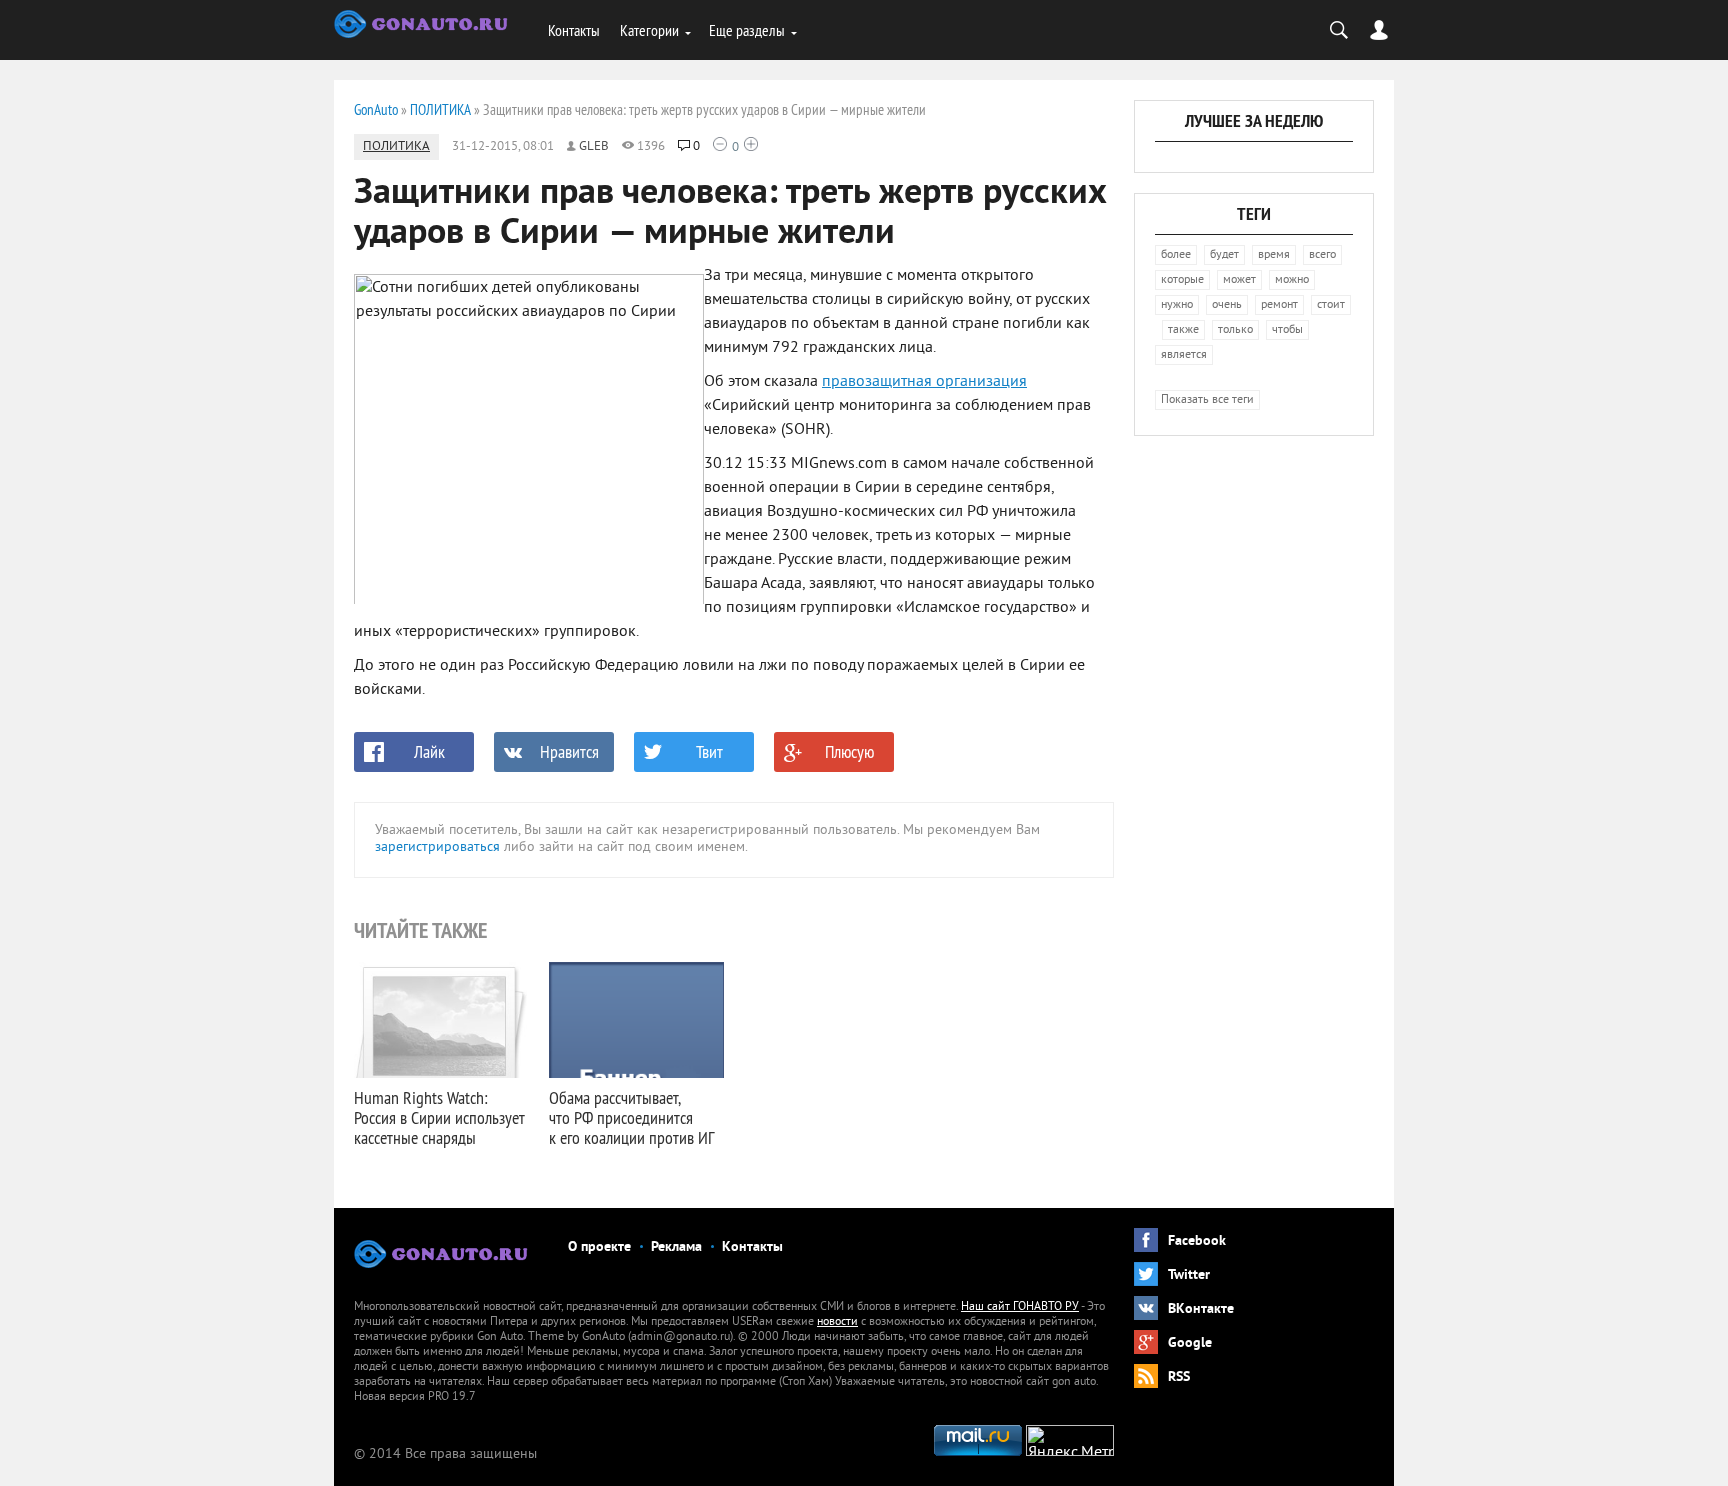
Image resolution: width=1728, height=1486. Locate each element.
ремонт (1279, 305)
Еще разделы (747, 30)
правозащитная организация (924, 382)
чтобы (1287, 330)
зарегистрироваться (437, 847)
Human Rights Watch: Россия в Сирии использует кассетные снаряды (439, 1117)
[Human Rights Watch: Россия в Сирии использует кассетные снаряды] (441, 1020)
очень (1227, 305)
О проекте (599, 1247)
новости (837, 1322)
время (1274, 255)
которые (1182, 280)
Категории (649, 30)
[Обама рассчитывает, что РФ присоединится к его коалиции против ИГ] (636, 1020)
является (1184, 355)
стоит (1331, 305)
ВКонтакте (1201, 1309)
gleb (594, 147)
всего (1322, 255)
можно (1292, 280)
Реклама (676, 1247)
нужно (1177, 305)
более (1176, 255)
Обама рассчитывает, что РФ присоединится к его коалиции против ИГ (631, 1117)
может (1239, 280)
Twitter (1189, 1275)
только (1235, 330)
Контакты (574, 30)
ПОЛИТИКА (396, 147)
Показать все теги (1207, 400)
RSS (1179, 1377)
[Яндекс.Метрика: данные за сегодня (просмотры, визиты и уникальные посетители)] (1070, 1440)
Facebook (1197, 1241)
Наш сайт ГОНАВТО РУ (1020, 1307)
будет (1224, 255)
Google (1190, 1343)
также (1183, 330)
